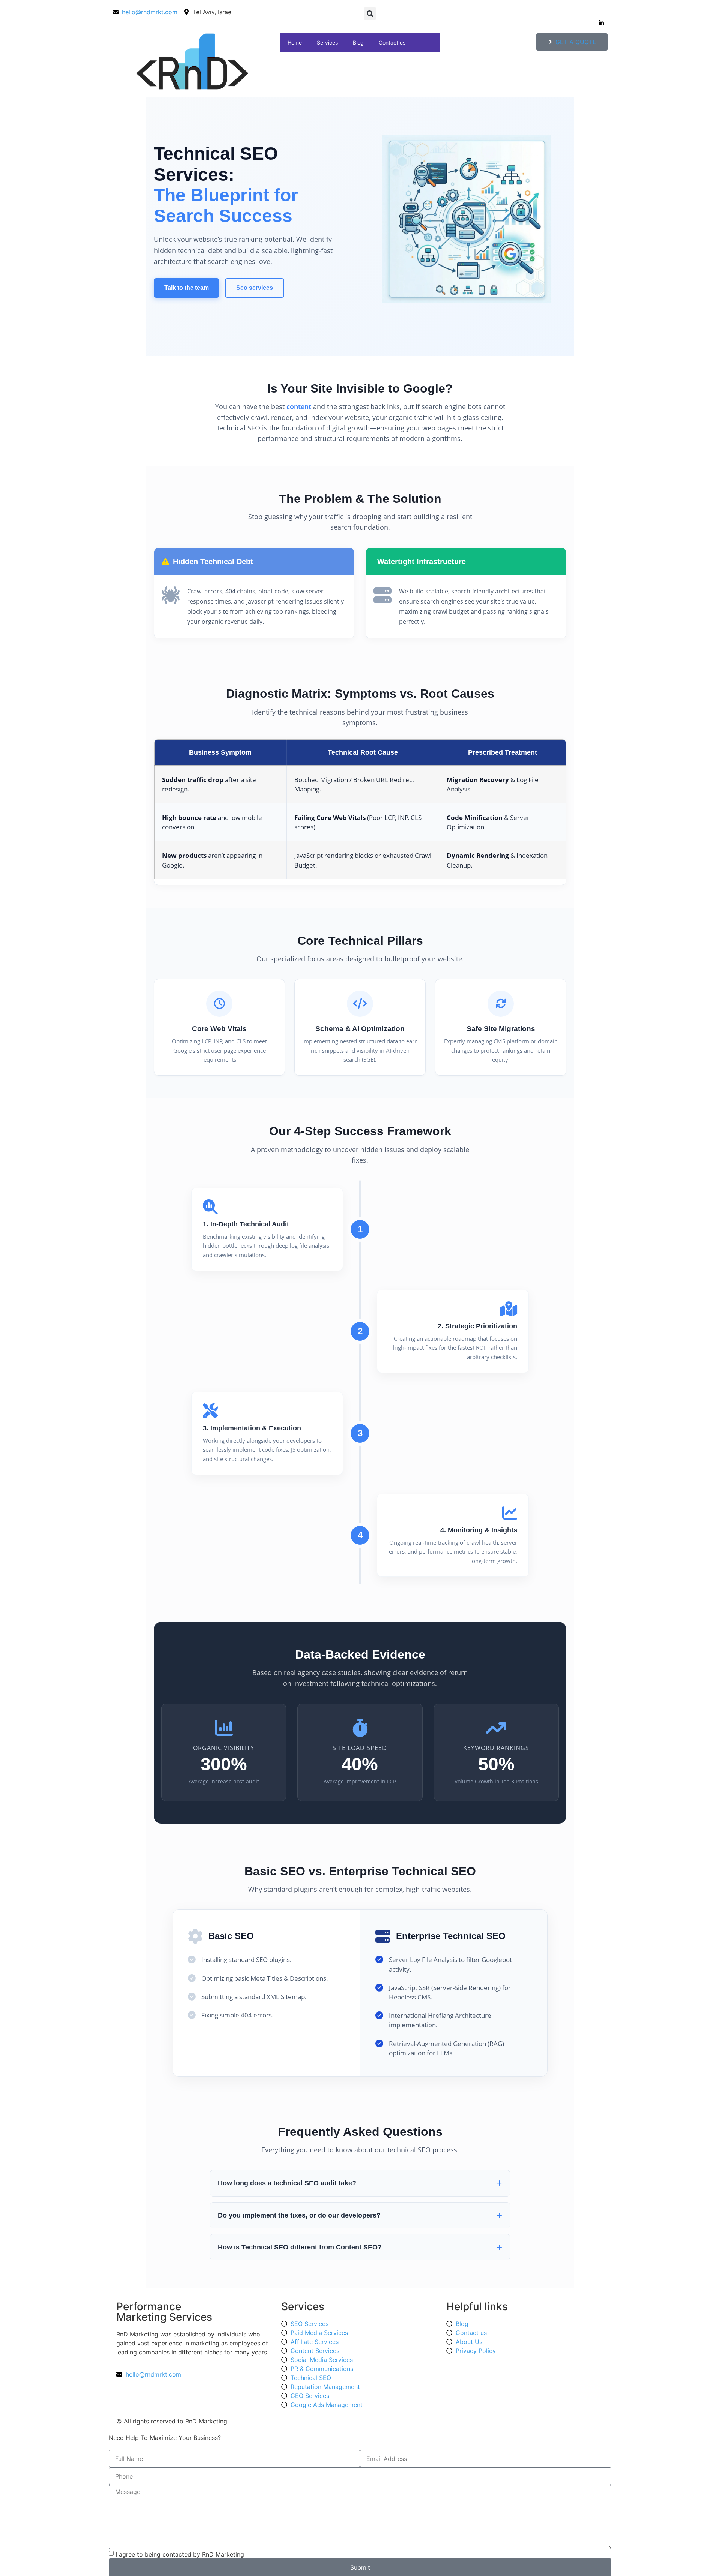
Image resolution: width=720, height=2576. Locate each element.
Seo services (255, 288)
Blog (358, 43)
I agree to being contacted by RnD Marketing (180, 2554)
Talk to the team (187, 288)
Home (295, 43)
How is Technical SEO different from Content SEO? (300, 2247)
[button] (370, 14)
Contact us (392, 43)
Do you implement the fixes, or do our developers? (299, 2215)
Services (327, 43)
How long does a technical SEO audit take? (287, 2183)
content (299, 406)
